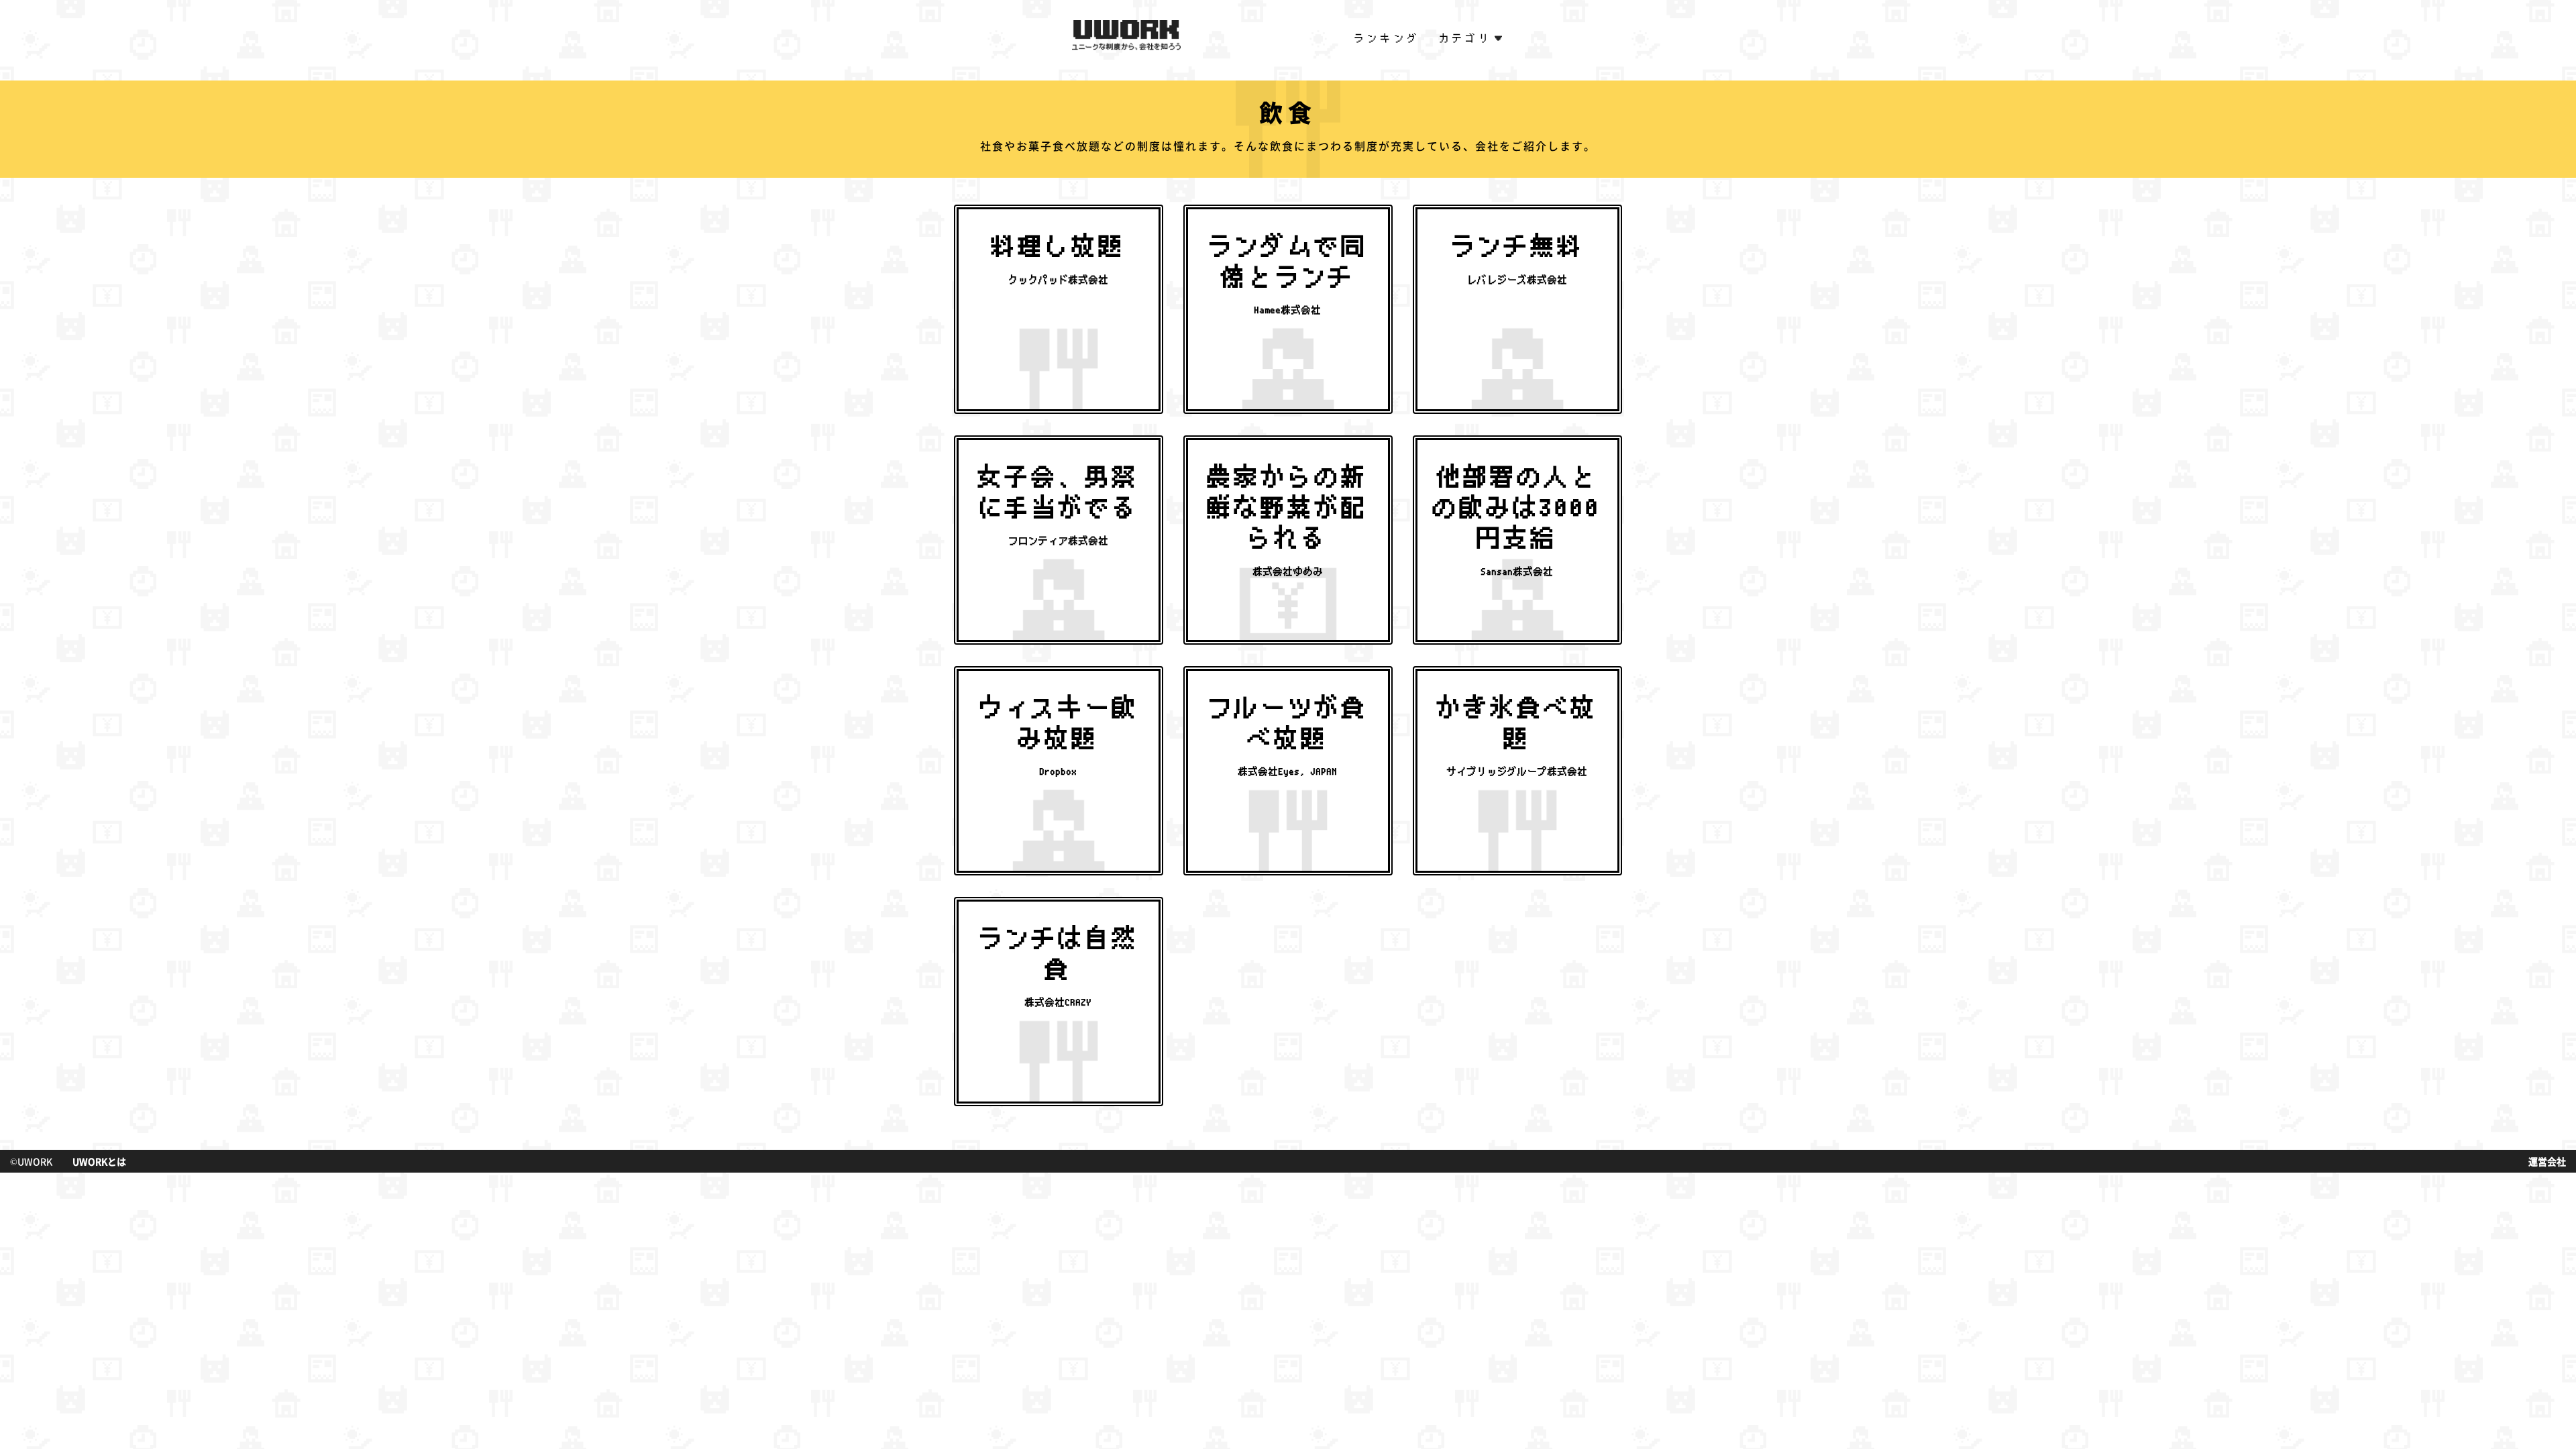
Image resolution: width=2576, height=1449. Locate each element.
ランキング (1387, 38)
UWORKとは (99, 1161)
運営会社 (2547, 1161)
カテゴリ (1466, 38)
